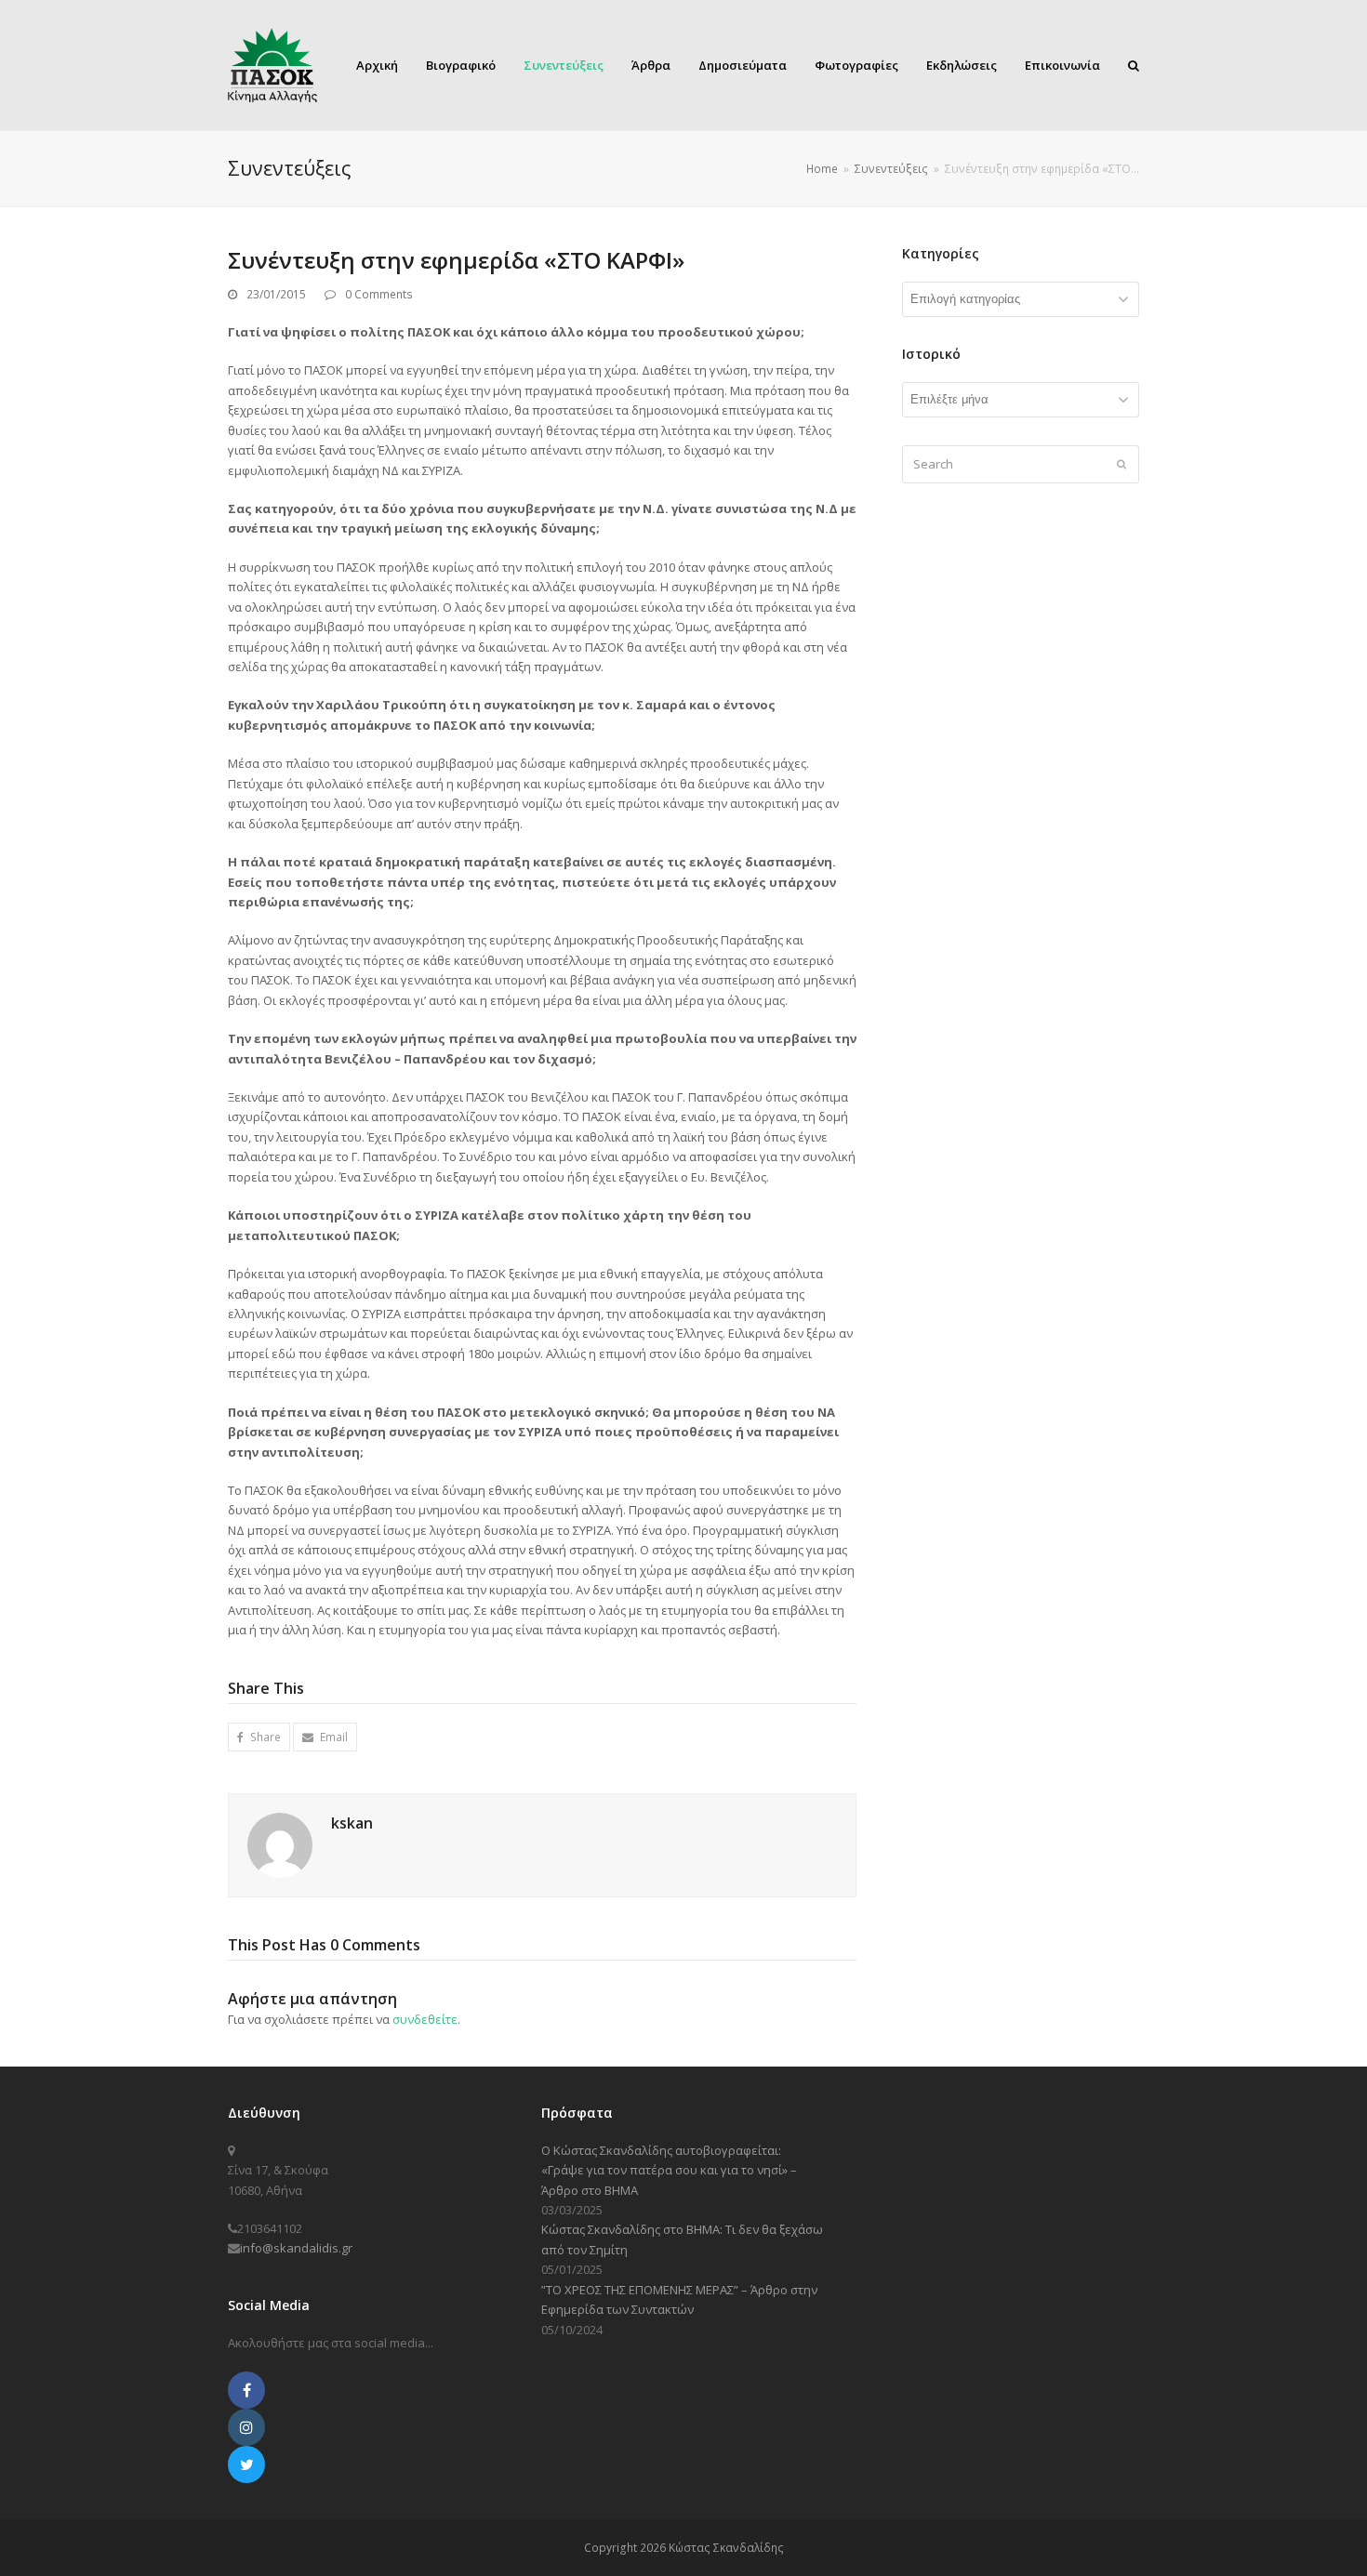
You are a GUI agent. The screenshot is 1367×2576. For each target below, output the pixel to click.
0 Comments (379, 294)
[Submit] (1121, 464)
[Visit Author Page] (280, 1843)
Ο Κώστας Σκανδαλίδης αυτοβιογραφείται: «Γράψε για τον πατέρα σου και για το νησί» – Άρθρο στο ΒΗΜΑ (669, 2170)
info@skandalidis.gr (296, 2248)
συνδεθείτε (425, 2019)
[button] (259, 1737)
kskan (352, 1823)
